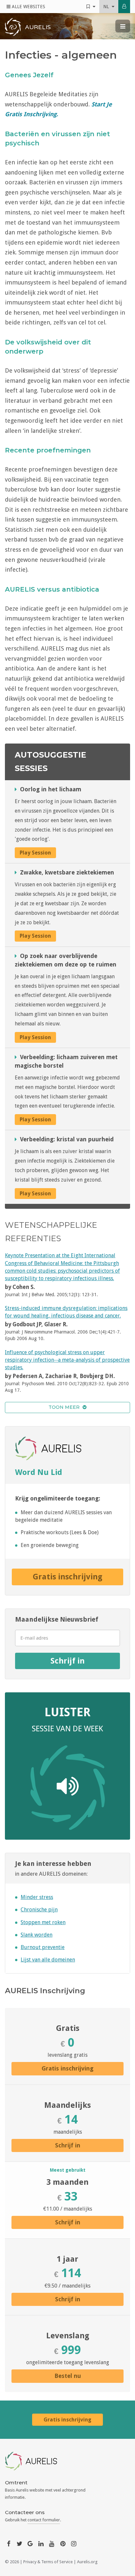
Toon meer (65, 1407)
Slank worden (37, 1935)
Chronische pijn (39, 1910)
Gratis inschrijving (67, 1577)
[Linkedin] (41, 2543)
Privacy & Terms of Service (48, 2562)
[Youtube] (52, 2543)
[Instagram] (74, 2543)
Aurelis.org (87, 2562)
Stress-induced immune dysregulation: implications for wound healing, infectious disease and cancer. (66, 1312)
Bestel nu (68, 2376)
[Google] (30, 2543)
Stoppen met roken (43, 1922)
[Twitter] (19, 2543)
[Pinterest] (63, 2543)
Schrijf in (67, 1661)
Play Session (35, 853)
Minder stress (37, 1897)
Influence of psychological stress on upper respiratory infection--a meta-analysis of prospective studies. (67, 1360)
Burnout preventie (43, 1947)
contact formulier (44, 2520)
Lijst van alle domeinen (48, 1960)
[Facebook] (9, 2543)
